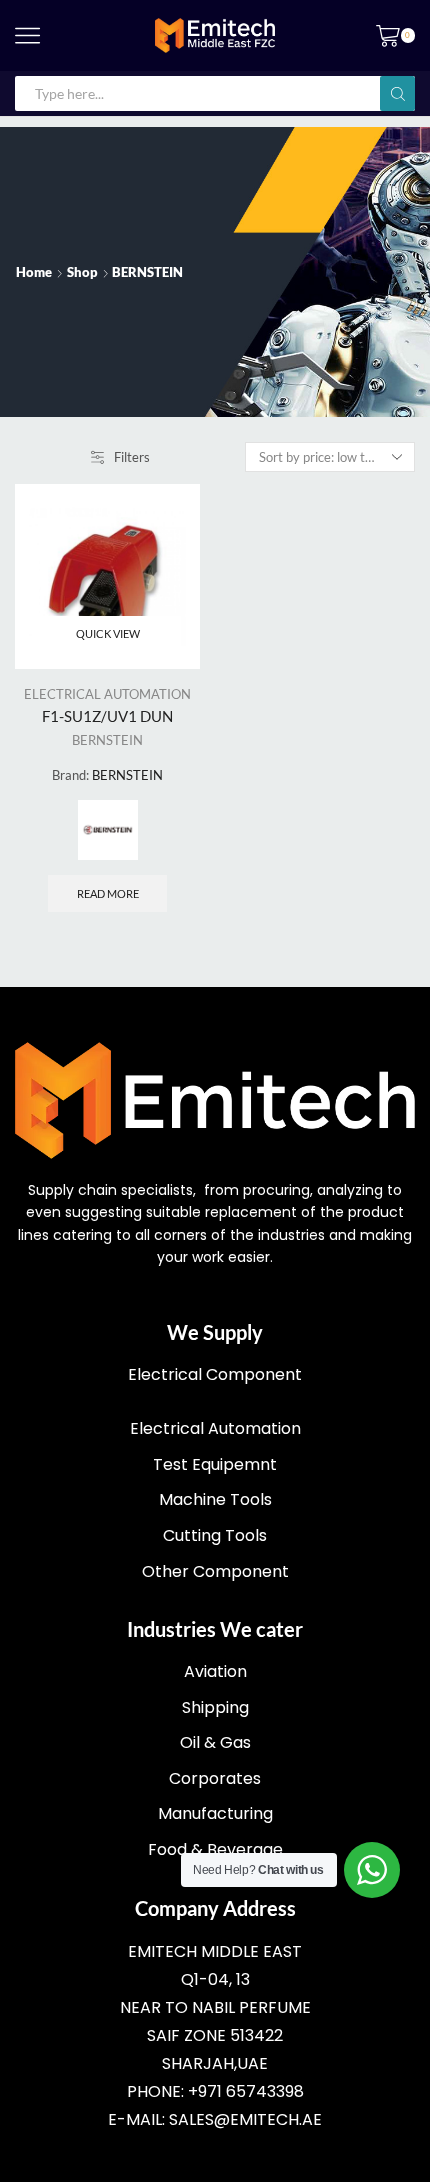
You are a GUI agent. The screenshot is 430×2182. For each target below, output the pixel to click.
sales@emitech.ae (245, 2119)
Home (34, 272)
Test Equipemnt (215, 1464)
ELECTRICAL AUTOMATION (107, 694)
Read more (108, 893)
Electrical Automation (215, 1428)
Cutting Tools (215, 1535)
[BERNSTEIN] (108, 830)
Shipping (215, 1707)
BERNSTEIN (107, 740)
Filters (132, 457)
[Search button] (397, 93)
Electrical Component (215, 1374)
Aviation (215, 1671)
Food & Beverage (215, 1849)
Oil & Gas (215, 1742)
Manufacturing (215, 1813)
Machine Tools (215, 1499)
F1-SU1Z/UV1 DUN (107, 716)
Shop (82, 272)
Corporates (215, 1778)
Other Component (215, 1571)
